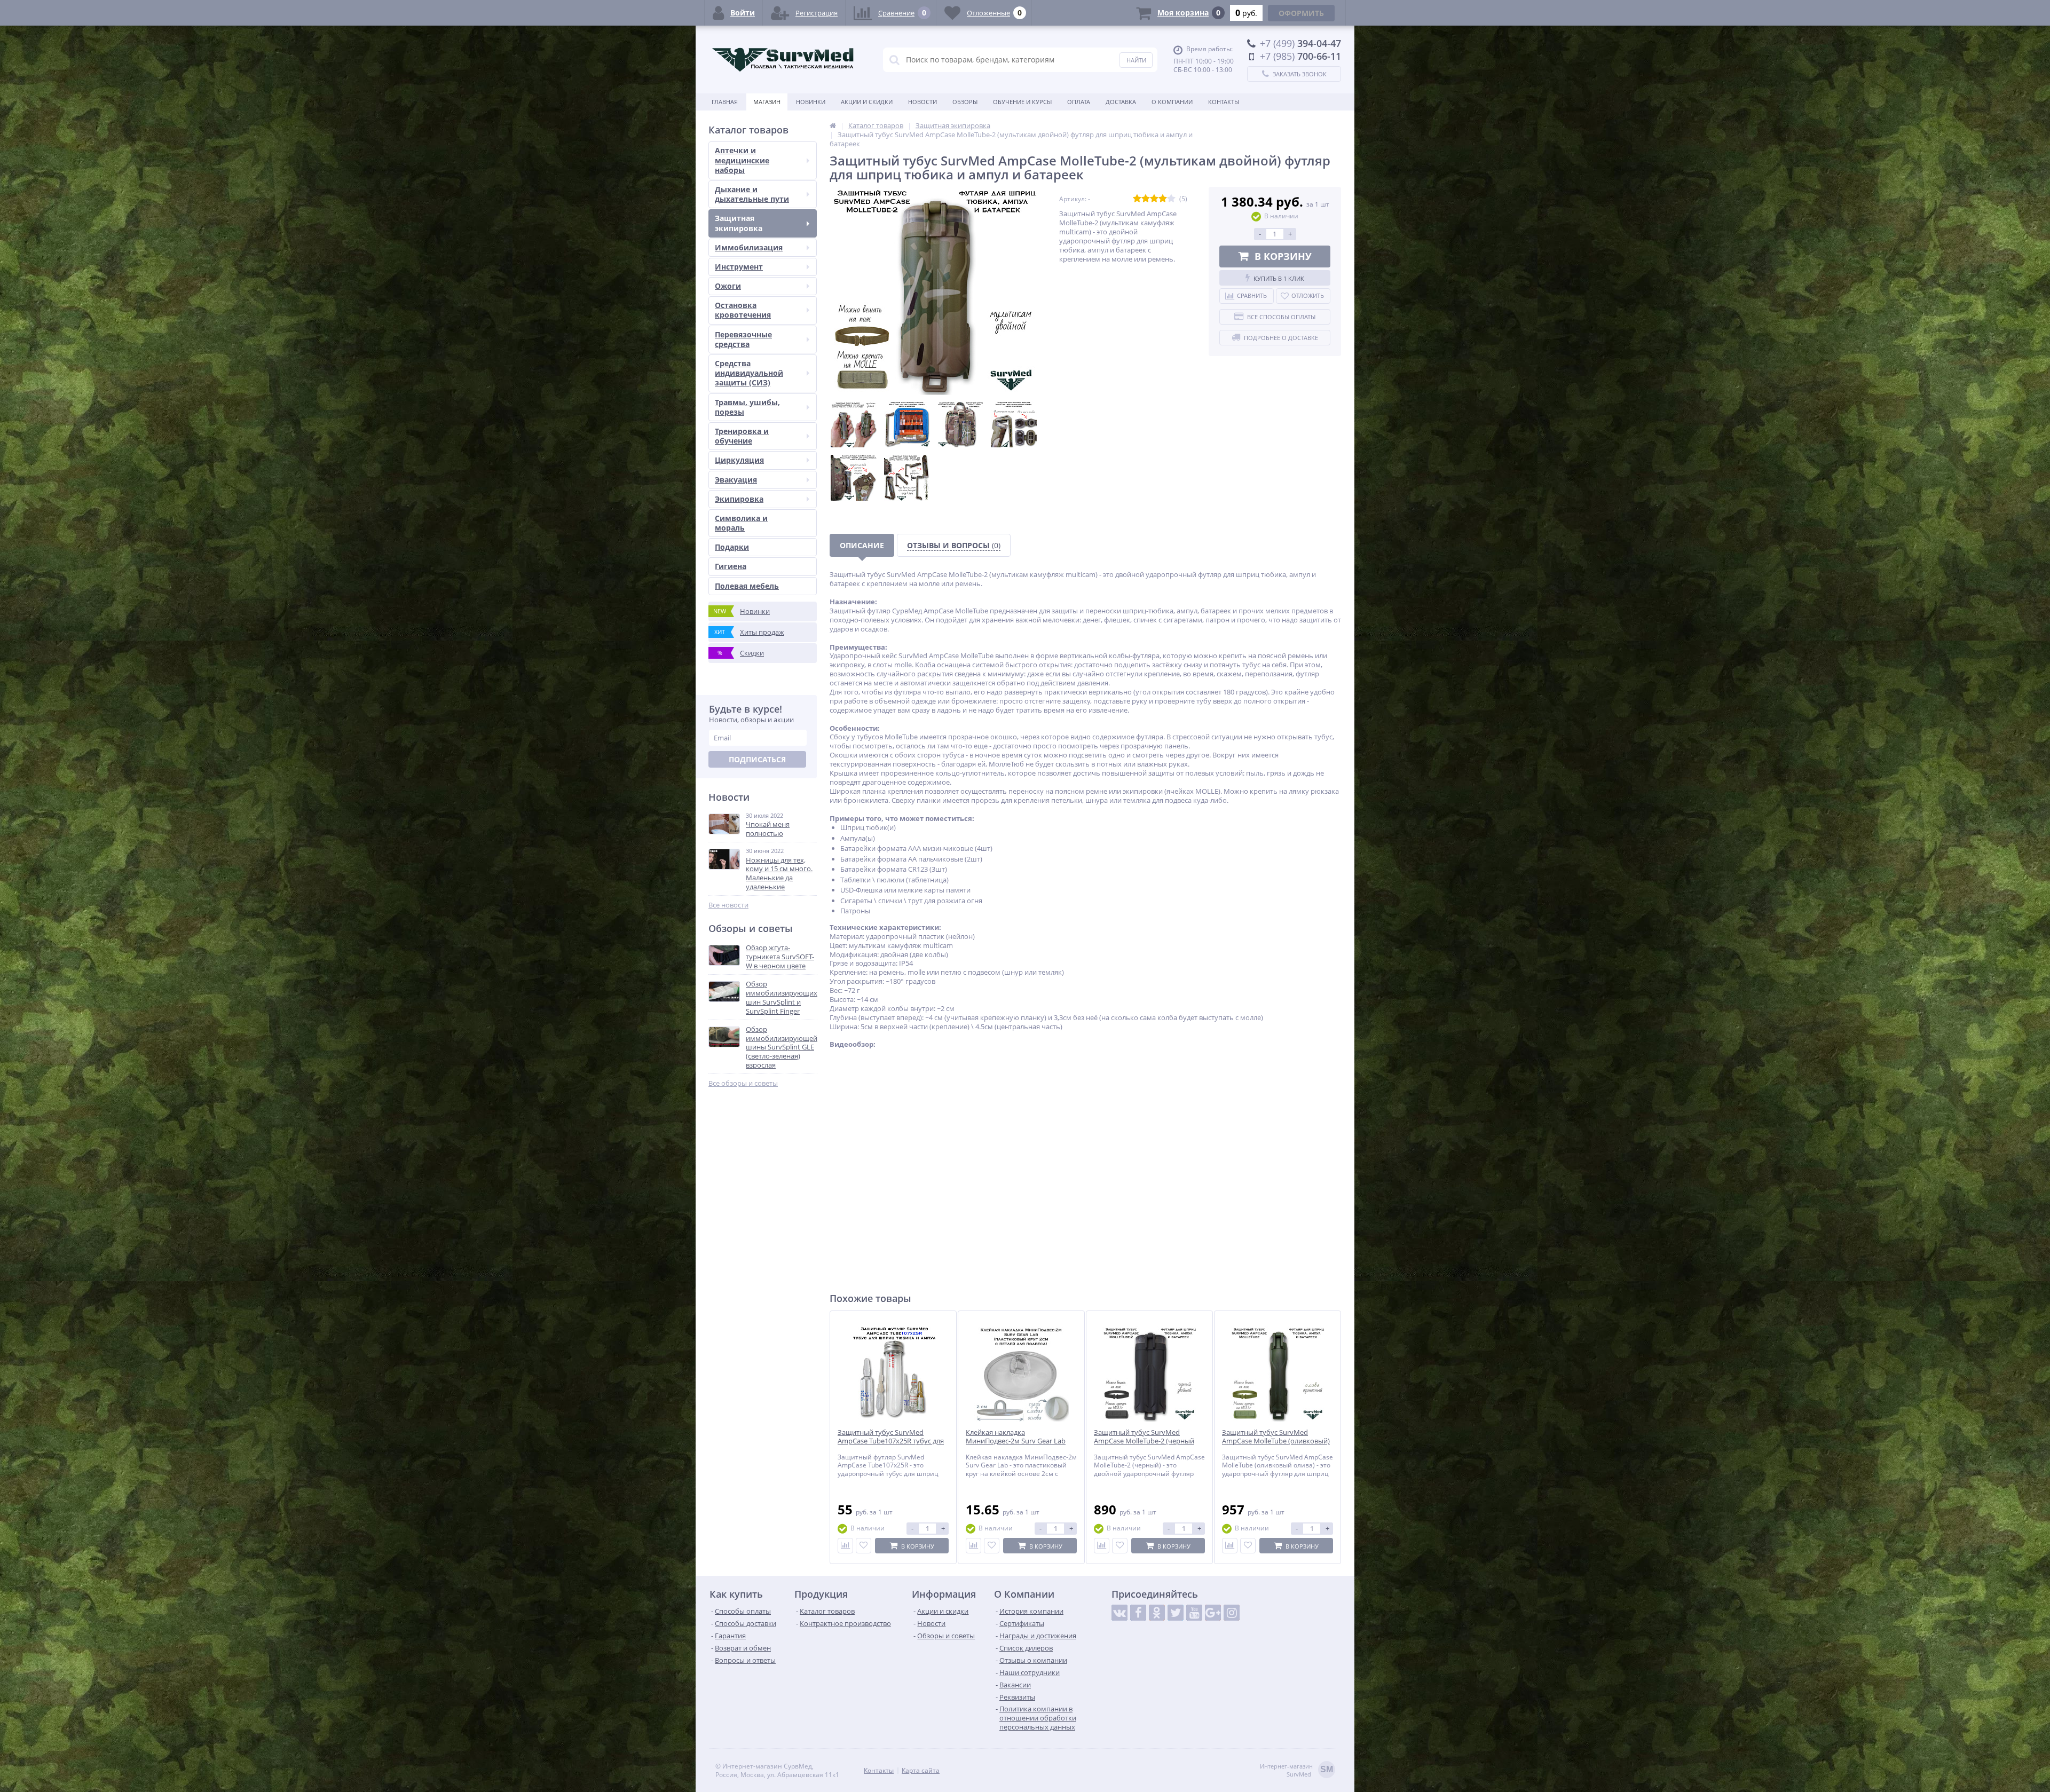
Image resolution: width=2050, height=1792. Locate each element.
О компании (1172, 102)
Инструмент (739, 267)
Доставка (1121, 102)
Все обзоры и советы (743, 1083)
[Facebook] (1138, 1613)
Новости (922, 102)
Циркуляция (739, 460)
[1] (1137, 199)
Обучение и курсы (1022, 102)
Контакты (1224, 102)
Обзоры (965, 102)
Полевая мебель (747, 586)
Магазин (767, 102)
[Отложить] (864, 1546)
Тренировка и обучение (742, 436)
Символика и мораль (741, 523)
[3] (1154, 199)
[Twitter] (1176, 1613)
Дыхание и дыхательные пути (752, 194)
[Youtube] (1194, 1613)
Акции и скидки (867, 102)
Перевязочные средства (743, 339)
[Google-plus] (1213, 1613)
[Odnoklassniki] (1157, 1613)
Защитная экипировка (739, 223)
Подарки (732, 547)
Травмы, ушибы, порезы (747, 407)
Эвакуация (736, 480)
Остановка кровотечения (743, 310)
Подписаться (757, 759)
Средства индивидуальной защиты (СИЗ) (749, 373)
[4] (1163, 199)
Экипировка (739, 499)
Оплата (1079, 102)
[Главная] (833, 125)
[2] (1146, 199)
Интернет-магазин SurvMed (1296, 1770)
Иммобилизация (749, 247)
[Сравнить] (845, 1546)
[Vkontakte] (1119, 1613)
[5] (1171, 199)
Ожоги (728, 286)
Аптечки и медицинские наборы (742, 160)
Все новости (728, 905)
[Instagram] (1232, 1613)
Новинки (811, 102)
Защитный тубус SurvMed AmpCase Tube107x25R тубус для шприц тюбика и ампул (891, 1442)
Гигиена (731, 566)
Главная (725, 102)
